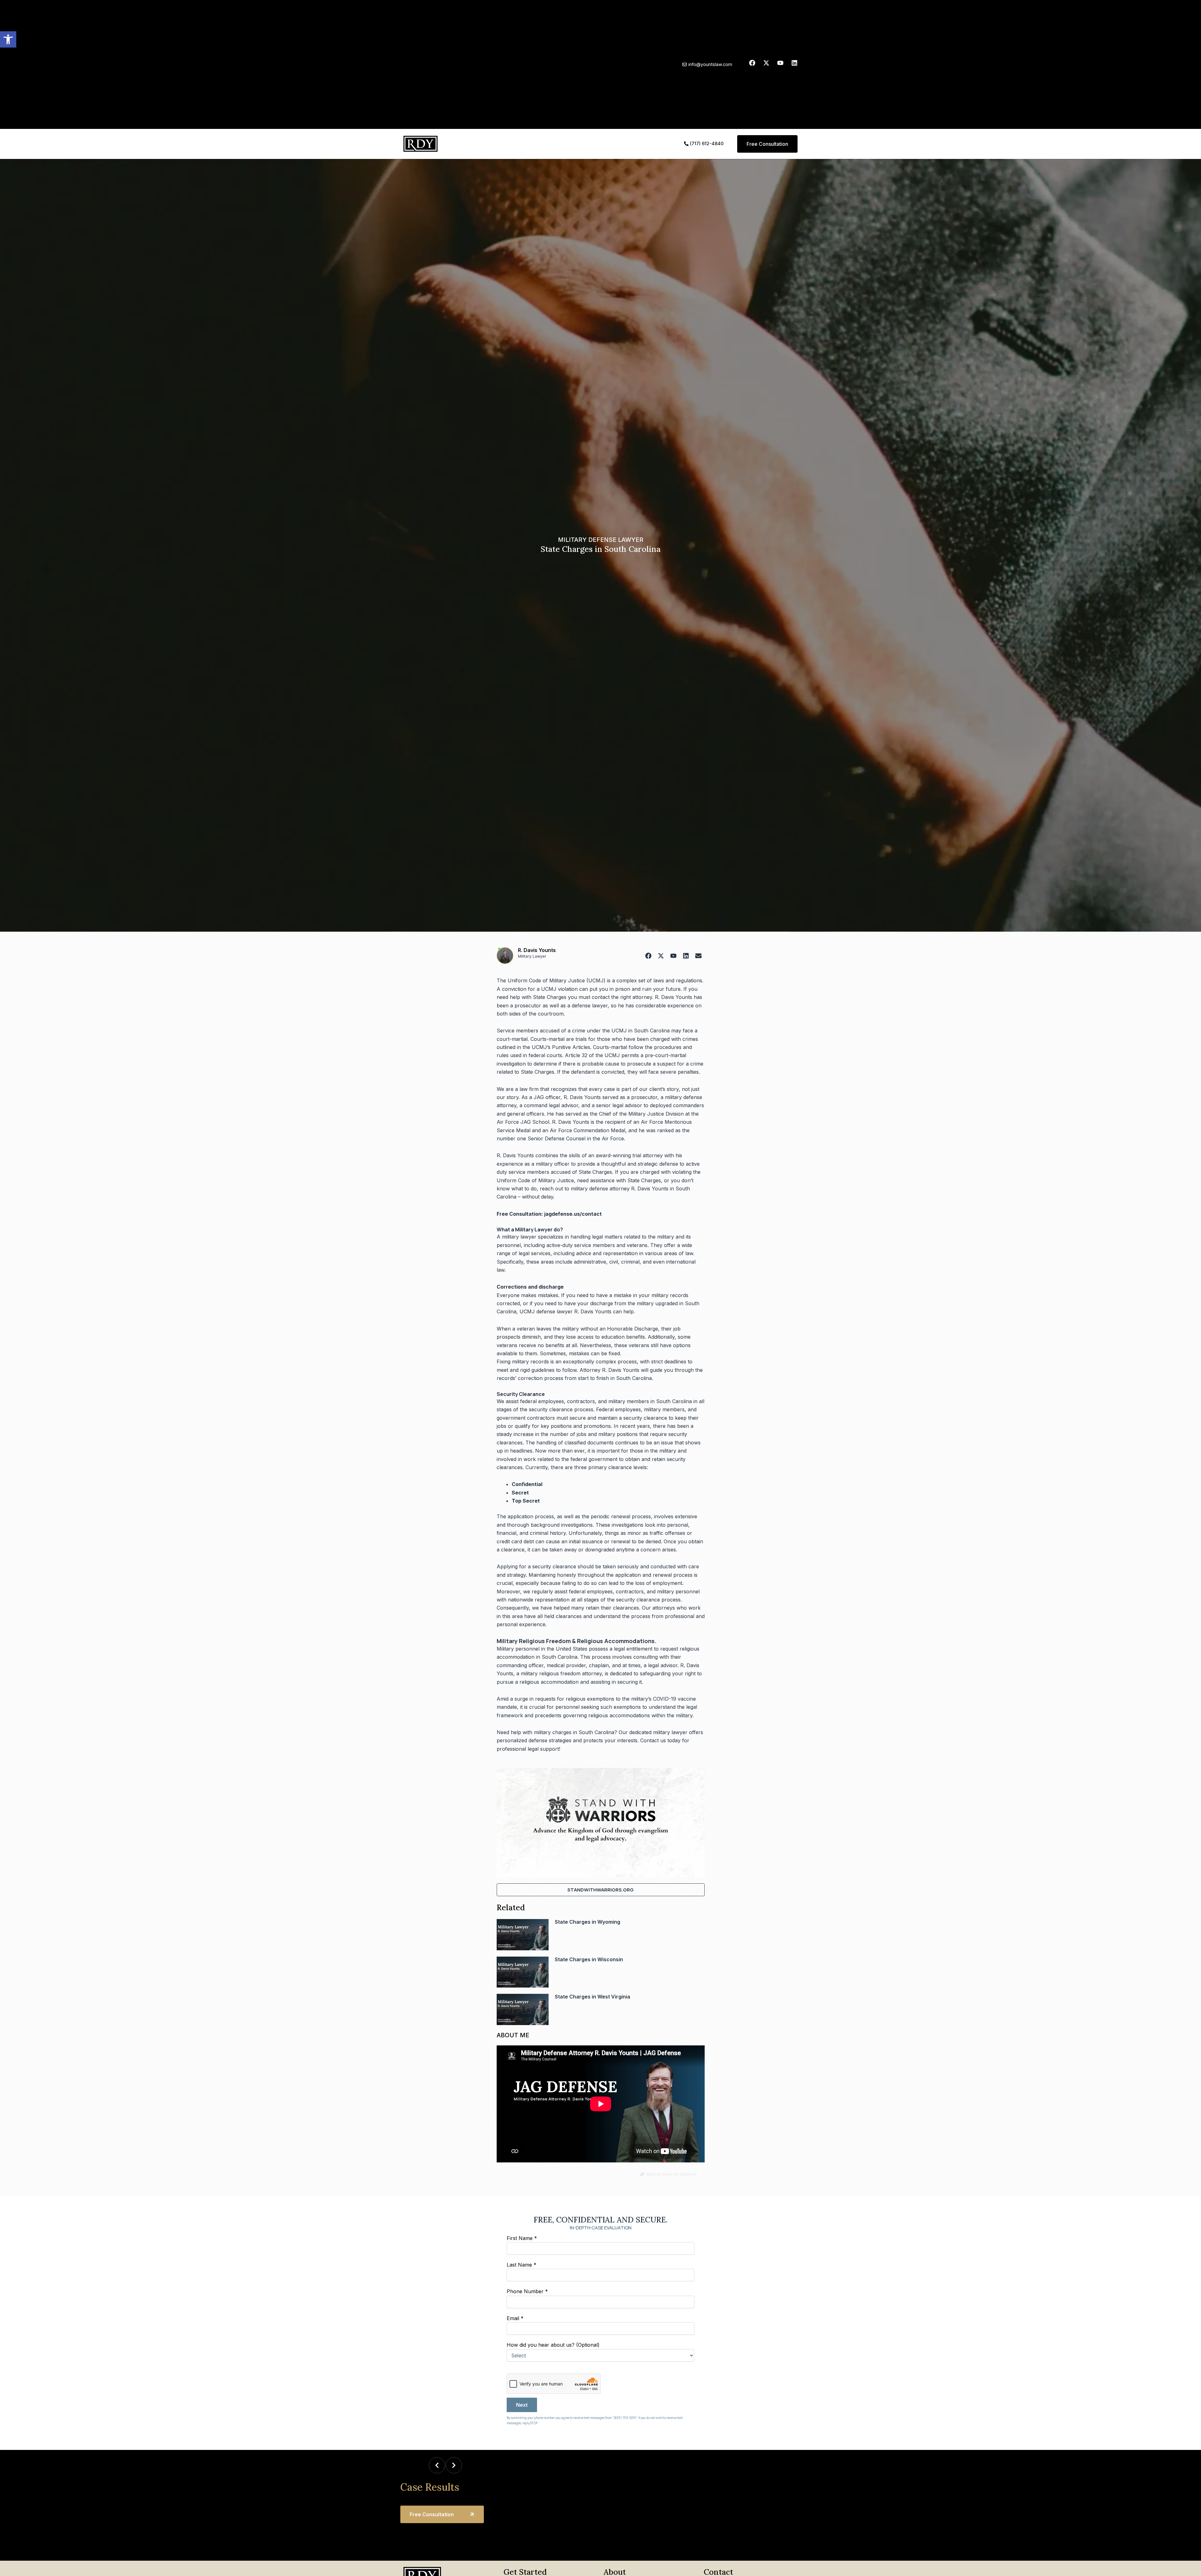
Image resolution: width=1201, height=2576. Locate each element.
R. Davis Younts (537, 950)
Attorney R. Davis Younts (609, 1370)
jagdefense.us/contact (573, 1214)
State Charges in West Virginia (593, 1997)
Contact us (653, 1740)
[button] (8, 39)
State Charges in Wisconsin (589, 1959)
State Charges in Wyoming (588, 1922)
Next (522, 2405)
